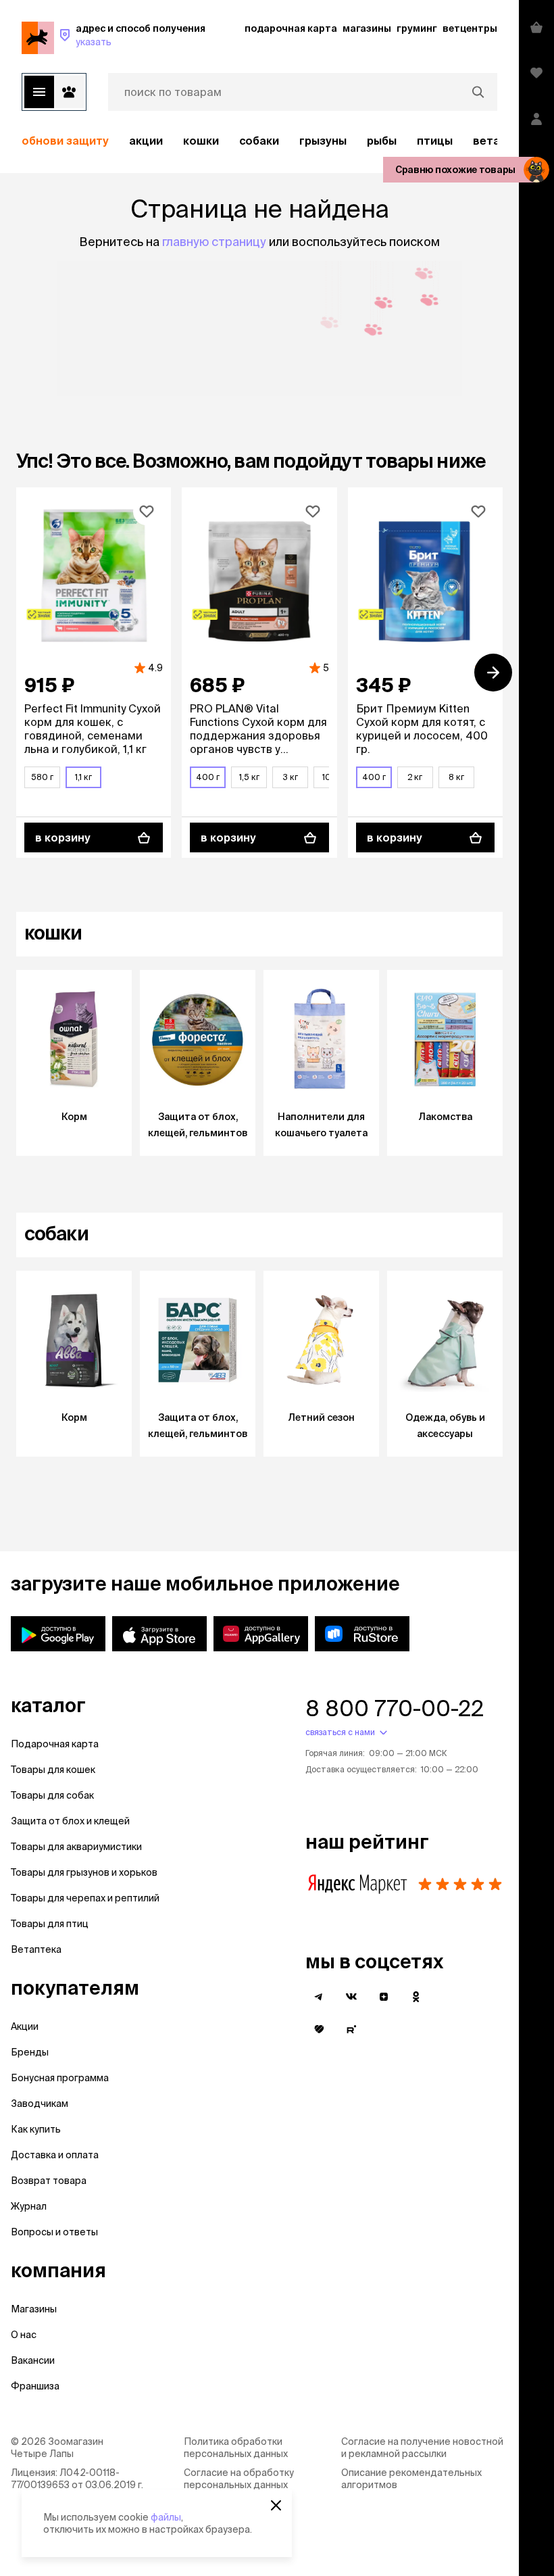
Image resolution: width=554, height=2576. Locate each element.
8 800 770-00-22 (395, 1708)
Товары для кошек (53, 1770)
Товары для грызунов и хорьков (84, 1872)
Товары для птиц (50, 1924)
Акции (25, 2026)
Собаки (259, 141)
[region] (259, 141)
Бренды (30, 2052)
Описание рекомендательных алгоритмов (411, 2479)
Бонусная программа (60, 2078)
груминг (417, 28)
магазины (367, 28)
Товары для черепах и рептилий (85, 1898)
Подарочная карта (55, 1744)
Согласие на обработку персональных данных (239, 2479)
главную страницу (214, 242)
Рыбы (382, 141)
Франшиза (35, 2386)
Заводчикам (40, 2104)
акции (146, 141)
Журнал (29, 2206)
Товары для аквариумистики (76, 1847)
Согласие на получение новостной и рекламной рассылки (422, 2448)
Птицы (435, 141)
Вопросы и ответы (54, 2232)
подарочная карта (291, 28)
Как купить (36, 2129)
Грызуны (323, 141)
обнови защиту (65, 141)
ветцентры (470, 28)
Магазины (34, 2309)
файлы (166, 2517)
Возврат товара (49, 2181)
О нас (24, 2335)
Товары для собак (52, 1795)
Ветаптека (36, 1949)
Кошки (201, 141)
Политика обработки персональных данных (236, 2448)
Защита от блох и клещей (70, 1821)
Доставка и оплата (55, 2155)
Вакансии (33, 2360)
